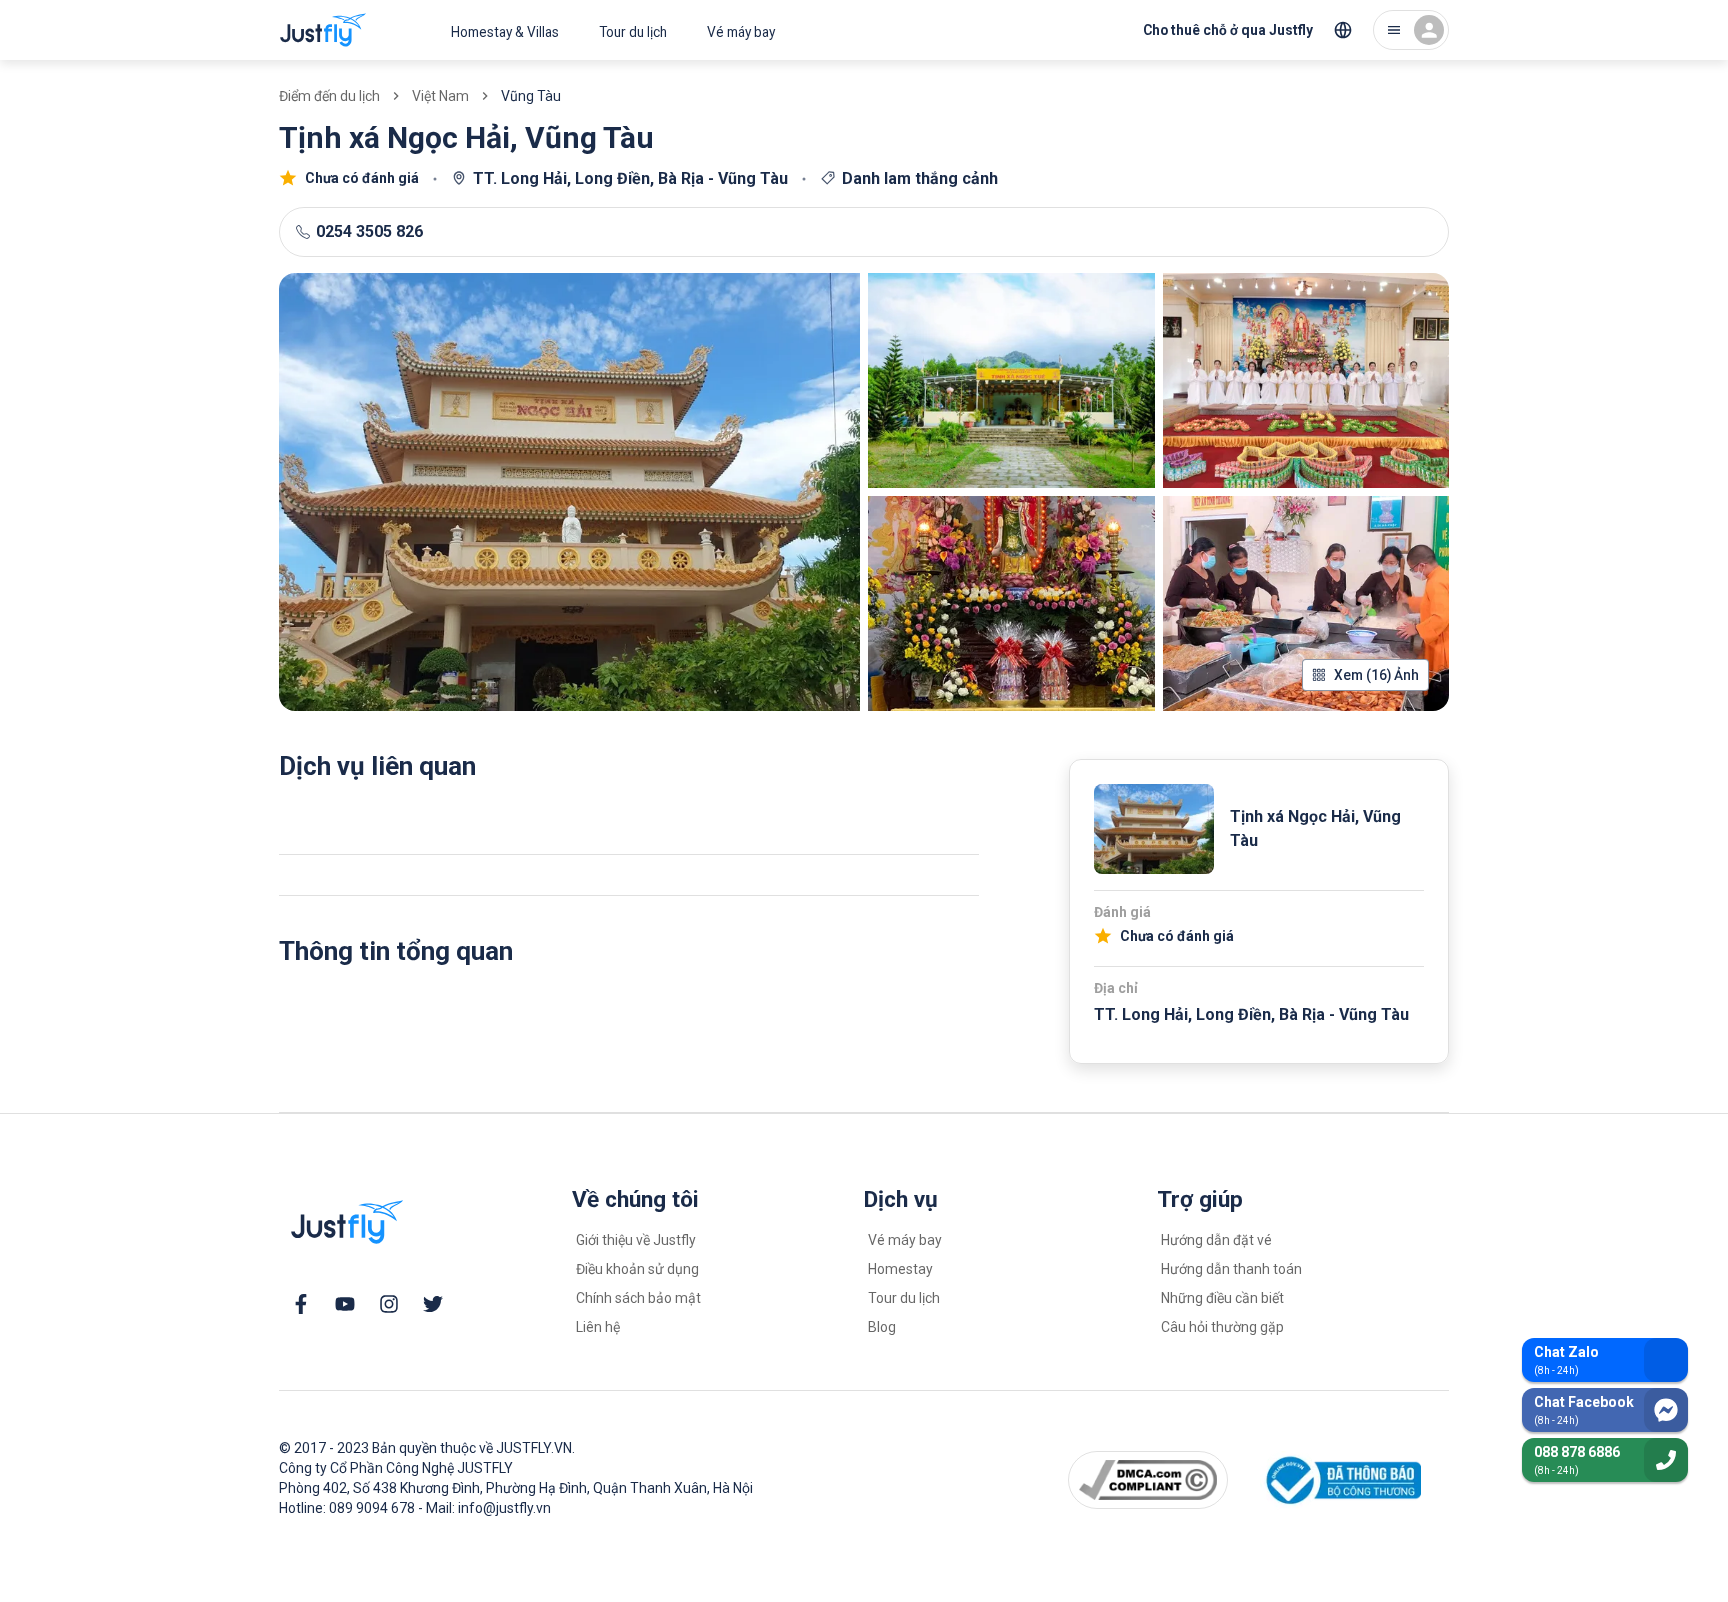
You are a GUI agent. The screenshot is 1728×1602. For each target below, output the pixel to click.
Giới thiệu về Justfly (636, 1240)
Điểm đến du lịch (329, 96)
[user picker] (1411, 30)
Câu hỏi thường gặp (1222, 1327)
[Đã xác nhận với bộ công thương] (1340, 1480)
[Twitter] (433, 1304)
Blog (882, 1327)
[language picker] (1343, 30)
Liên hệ (598, 1327)
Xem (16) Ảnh (1376, 675)
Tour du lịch (633, 32)
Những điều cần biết (1222, 1298)
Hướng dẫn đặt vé (1216, 1240)
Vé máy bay (741, 32)
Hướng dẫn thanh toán (1231, 1269)
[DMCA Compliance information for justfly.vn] (1148, 1480)
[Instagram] (389, 1304)
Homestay (900, 1269)
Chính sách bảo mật (638, 1298)
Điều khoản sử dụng (637, 1269)
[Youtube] (345, 1304)
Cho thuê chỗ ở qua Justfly (1228, 30)
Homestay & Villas (505, 32)
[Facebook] (301, 1304)
